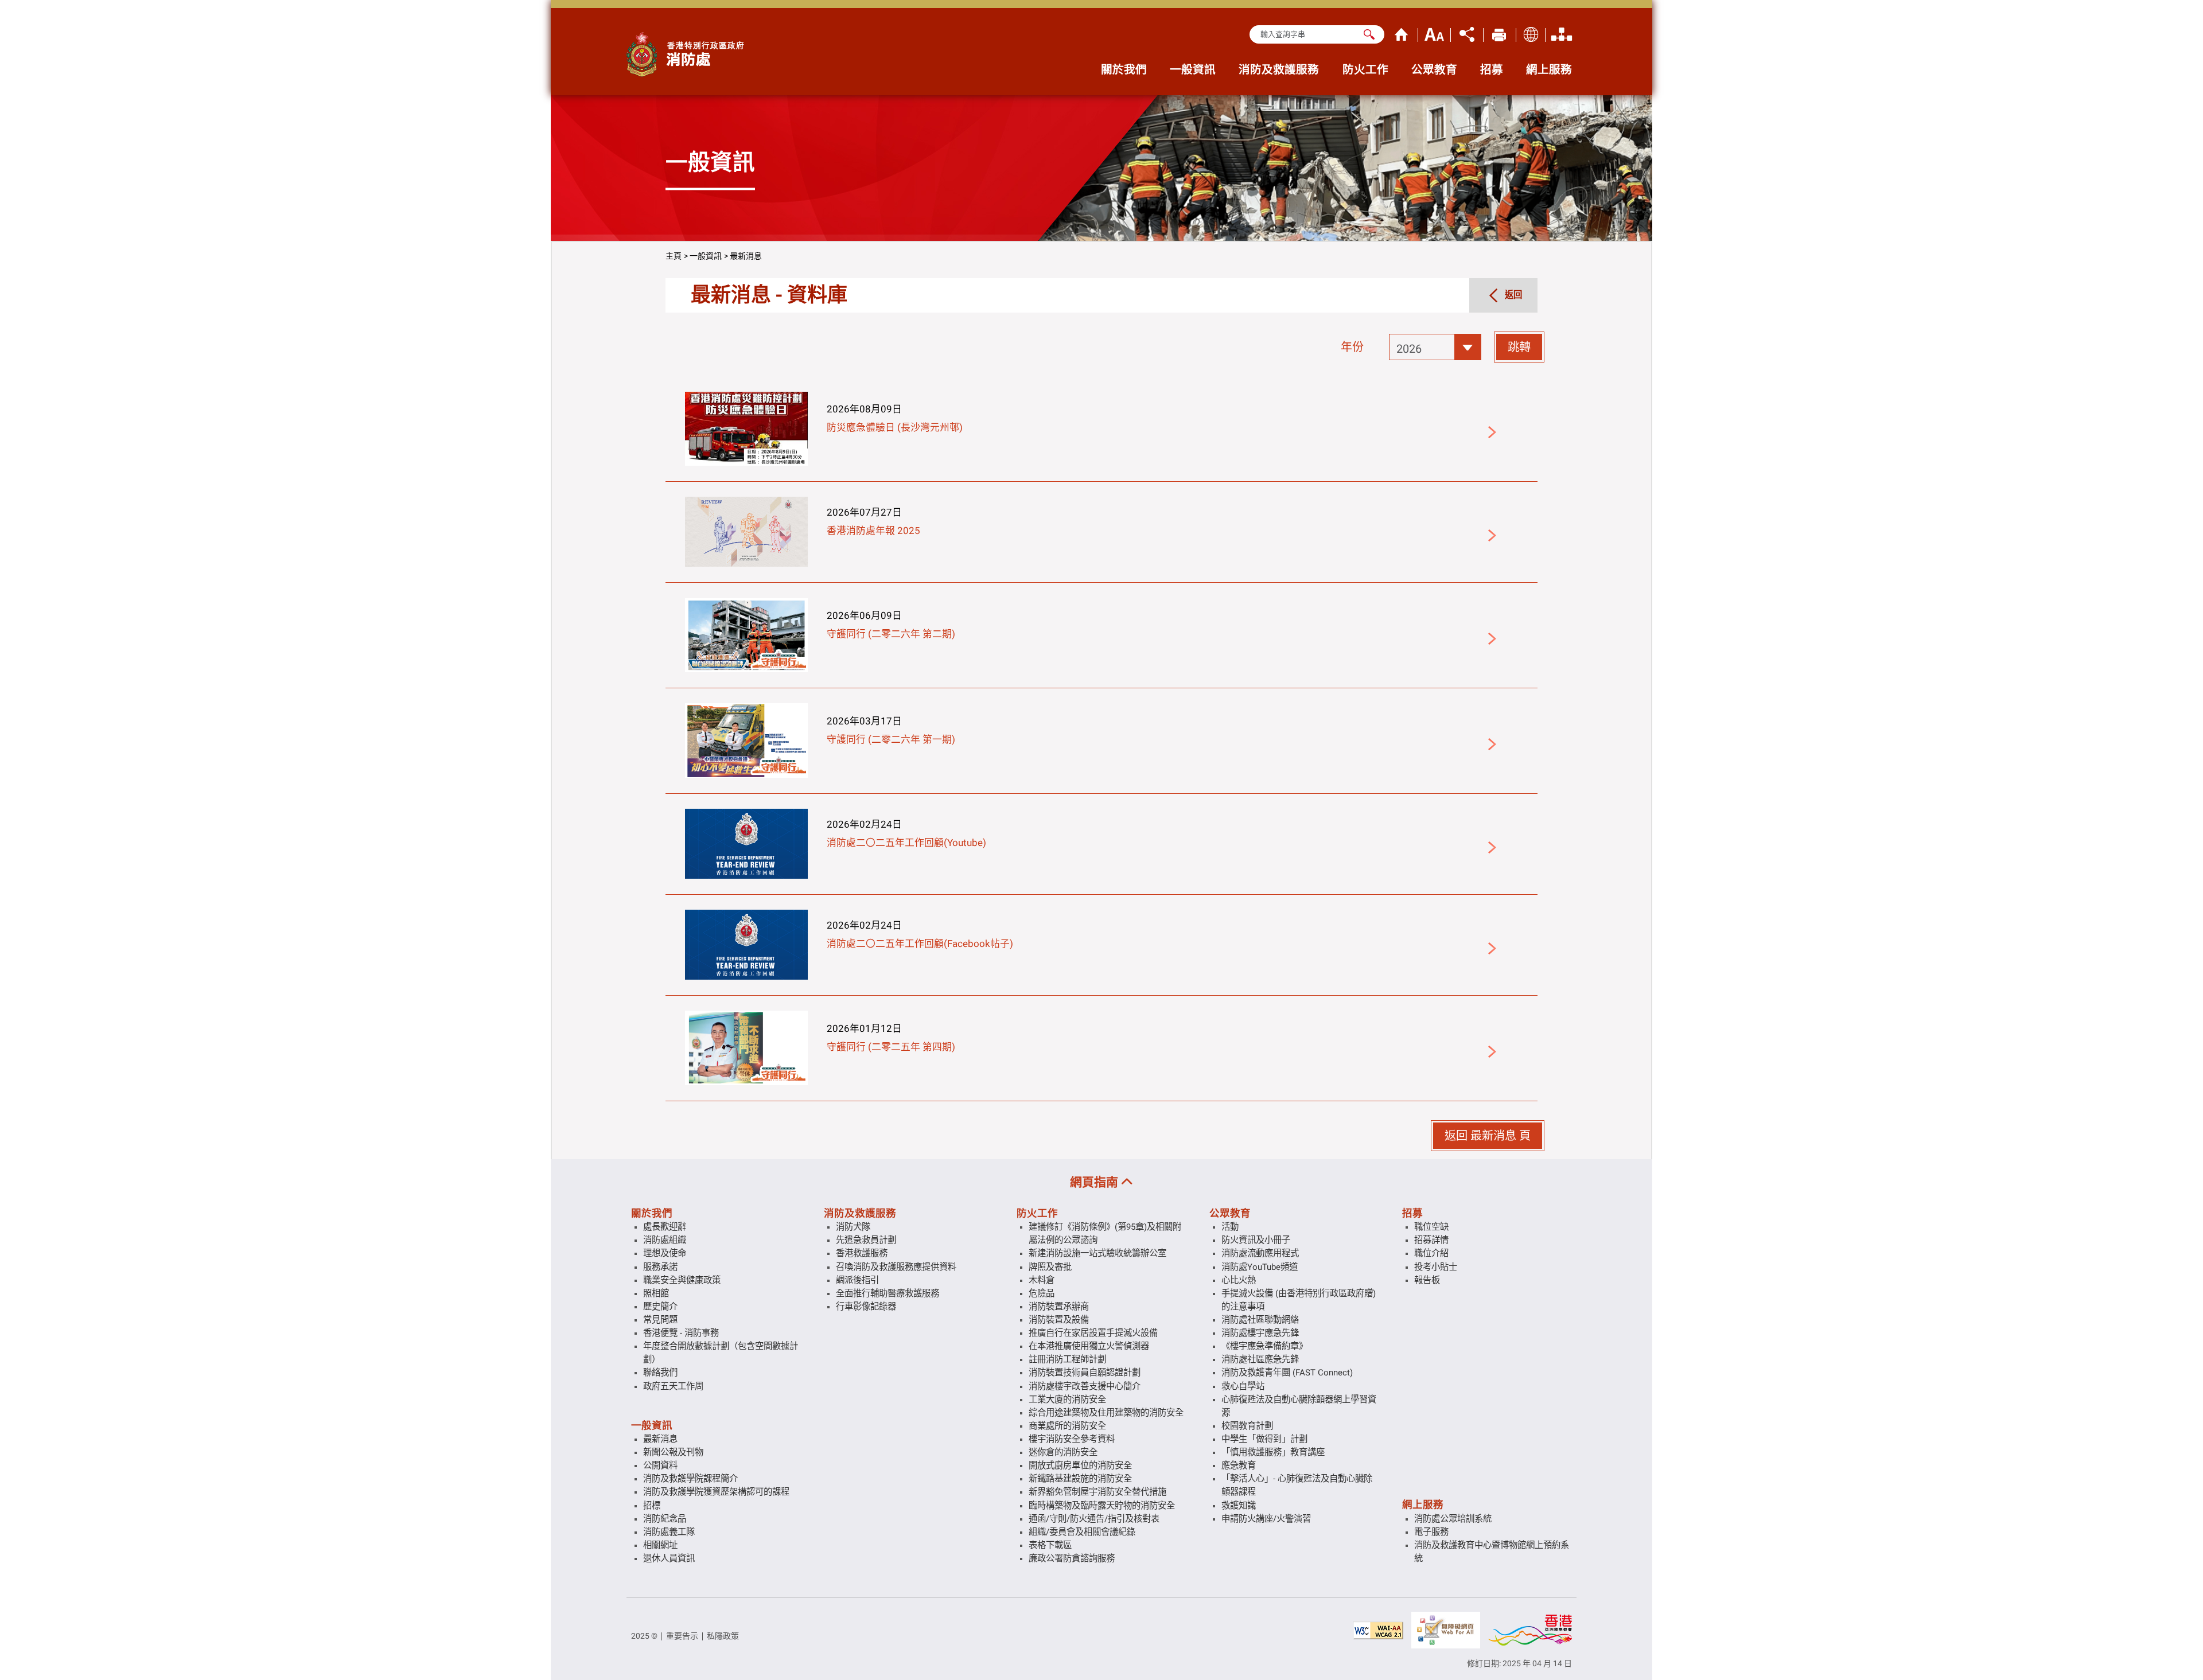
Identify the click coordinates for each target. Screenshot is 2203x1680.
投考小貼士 (1436, 1267)
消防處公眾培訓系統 (1453, 1519)
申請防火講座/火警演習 (1266, 1519)
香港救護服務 (862, 1253)
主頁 (1402, 33)
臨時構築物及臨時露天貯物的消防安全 (1102, 1506)
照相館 (656, 1293)
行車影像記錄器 (866, 1307)
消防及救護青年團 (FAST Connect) (1287, 1373)
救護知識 (1239, 1506)
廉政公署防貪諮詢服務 (1072, 1558)
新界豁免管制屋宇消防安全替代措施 (1097, 1492)
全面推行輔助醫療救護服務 (888, 1293)
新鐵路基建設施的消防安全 (1080, 1479)
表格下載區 (1050, 1545)
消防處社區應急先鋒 (1260, 1359)
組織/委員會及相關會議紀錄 (1082, 1532)
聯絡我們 (660, 1373)
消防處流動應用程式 (1260, 1253)
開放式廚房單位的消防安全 (1080, 1465)
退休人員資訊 (669, 1558)
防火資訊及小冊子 (1256, 1240)
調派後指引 (857, 1280)
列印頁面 (1500, 33)
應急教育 (1239, 1465)
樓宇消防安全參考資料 (1072, 1439)
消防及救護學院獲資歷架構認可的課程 (716, 1492)
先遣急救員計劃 (866, 1240)
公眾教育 (1230, 1213)
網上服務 (1423, 1504)
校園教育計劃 (1247, 1426)
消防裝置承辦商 (1059, 1307)
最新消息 (746, 256)
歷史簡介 (660, 1307)
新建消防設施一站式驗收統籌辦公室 (1097, 1253)
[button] (1435, 347)
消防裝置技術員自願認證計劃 (1085, 1373)
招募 (1412, 1213)
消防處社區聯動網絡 (1260, 1320)
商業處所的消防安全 (1067, 1426)
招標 (652, 1506)
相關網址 (660, 1545)
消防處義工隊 (669, 1532)
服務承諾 (660, 1267)
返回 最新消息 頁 (1488, 1136)
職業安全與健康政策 (682, 1280)
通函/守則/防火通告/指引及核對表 (1094, 1519)
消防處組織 (1562, 33)
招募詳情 (1431, 1240)
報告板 (1427, 1280)
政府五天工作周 (673, 1386)
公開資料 (660, 1465)
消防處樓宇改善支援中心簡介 (1085, 1386)
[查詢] (1369, 34)
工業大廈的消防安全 (1067, 1400)
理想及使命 (665, 1253)
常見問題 (660, 1320)
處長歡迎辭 (665, 1227)
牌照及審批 (1050, 1267)
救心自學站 (1243, 1386)
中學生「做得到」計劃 (1264, 1439)
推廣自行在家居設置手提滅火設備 (1093, 1333)
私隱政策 (723, 1636)
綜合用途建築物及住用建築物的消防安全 (1106, 1413)
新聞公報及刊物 (673, 1452)
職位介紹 (1431, 1253)
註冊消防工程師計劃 (1067, 1359)
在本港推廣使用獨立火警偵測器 (1089, 1346)
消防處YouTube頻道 (1260, 1267)
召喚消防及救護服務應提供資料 (896, 1267)
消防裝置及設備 (1059, 1320)
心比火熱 (1239, 1280)
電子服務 (1431, 1532)
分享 (1467, 33)
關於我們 (652, 1213)
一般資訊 (706, 256)
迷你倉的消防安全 (1063, 1452)
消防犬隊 (853, 1227)
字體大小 (1434, 33)
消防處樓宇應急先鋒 (1260, 1333)
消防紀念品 (665, 1519)
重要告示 (682, 1636)
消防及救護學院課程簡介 (690, 1479)
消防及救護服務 (860, 1213)
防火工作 (1037, 1213)
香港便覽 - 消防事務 (681, 1333)
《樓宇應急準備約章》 (1264, 1346)
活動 (1230, 1227)
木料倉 (1042, 1280)
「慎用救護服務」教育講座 (1273, 1452)
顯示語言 (1531, 33)
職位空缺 (1431, 1227)
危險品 (1042, 1293)
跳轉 (1519, 347)
